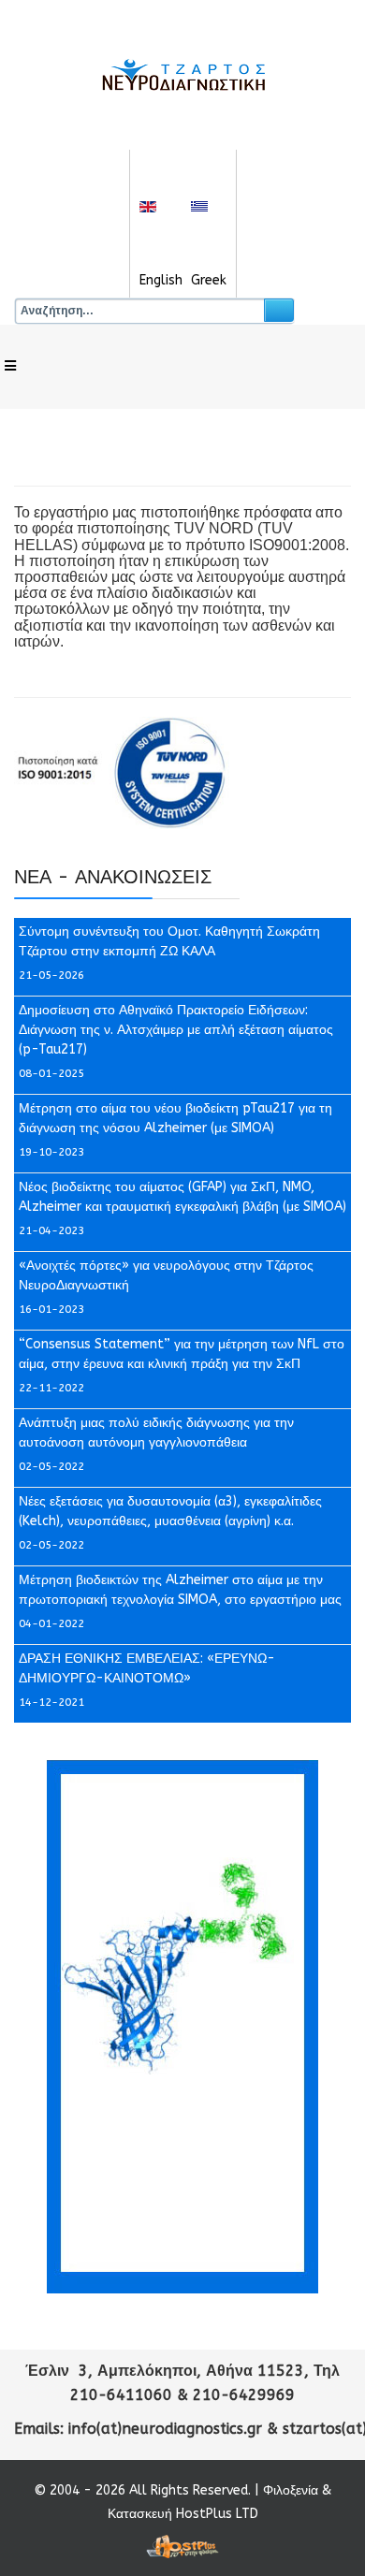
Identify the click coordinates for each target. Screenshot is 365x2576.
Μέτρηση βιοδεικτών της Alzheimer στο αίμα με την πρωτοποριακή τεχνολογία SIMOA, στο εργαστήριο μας (180, 1590)
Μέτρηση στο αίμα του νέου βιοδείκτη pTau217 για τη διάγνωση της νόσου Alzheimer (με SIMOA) (175, 1118)
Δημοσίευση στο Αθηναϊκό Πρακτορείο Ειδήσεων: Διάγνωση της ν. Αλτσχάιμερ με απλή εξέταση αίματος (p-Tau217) (176, 1030)
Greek (209, 280)
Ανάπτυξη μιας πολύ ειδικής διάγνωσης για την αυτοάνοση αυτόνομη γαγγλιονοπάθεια (156, 1433)
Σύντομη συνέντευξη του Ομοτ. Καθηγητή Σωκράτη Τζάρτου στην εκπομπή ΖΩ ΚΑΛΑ (169, 941)
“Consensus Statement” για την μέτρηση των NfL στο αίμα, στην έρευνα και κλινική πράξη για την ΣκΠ (182, 1354)
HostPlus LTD (217, 2514)
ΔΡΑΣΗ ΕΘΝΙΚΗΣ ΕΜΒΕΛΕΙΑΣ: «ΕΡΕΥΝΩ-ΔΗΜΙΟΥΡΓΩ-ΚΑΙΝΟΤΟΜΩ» (147, 1668)
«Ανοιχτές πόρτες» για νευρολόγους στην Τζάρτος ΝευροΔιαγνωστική (166, 1275)
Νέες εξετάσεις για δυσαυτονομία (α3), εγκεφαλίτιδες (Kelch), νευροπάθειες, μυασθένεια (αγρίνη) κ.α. (170, 1511)
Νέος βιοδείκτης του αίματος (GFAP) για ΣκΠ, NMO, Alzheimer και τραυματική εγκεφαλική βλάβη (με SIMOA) (182, 1197)
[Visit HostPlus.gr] (182, 2547)
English (161, 280)
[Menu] (10, 367)
